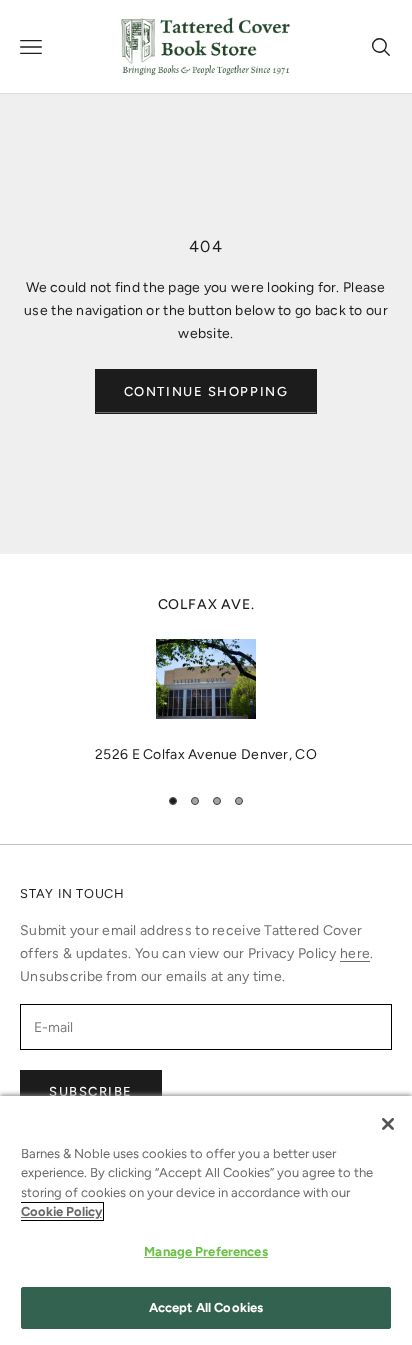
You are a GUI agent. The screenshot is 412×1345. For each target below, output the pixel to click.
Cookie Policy (61, 1211)
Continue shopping (206, 391)
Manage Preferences (205, 1251)
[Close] (388, 1124)
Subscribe (91, 1091)
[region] (206, 680)
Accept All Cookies (206, 1307)
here (355, 953)
